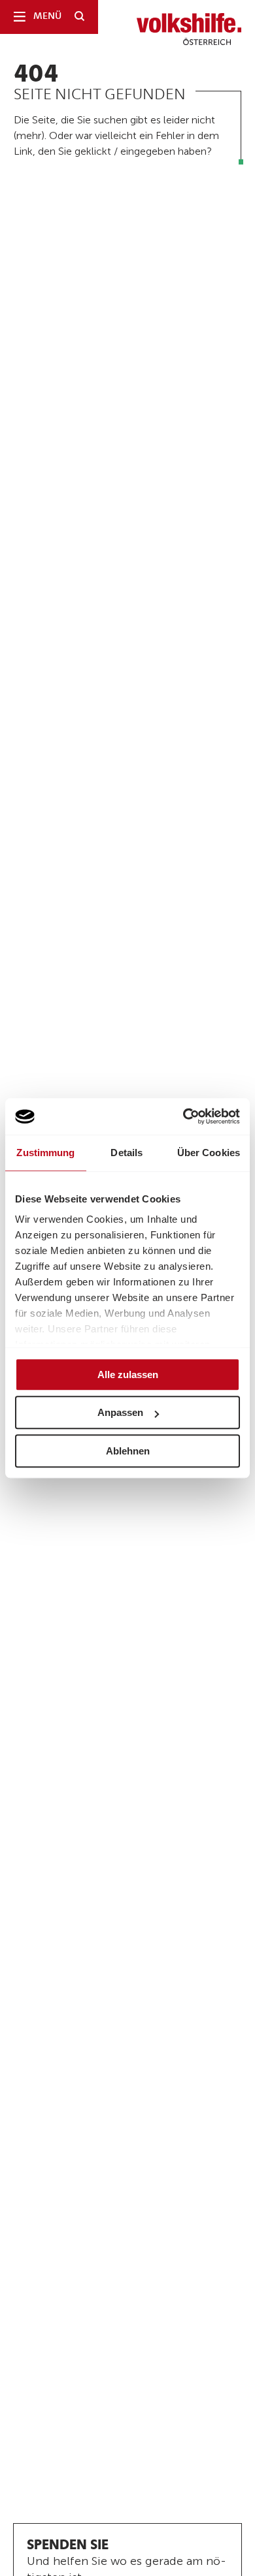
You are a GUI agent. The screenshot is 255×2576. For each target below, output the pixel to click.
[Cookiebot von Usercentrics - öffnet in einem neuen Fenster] (183, 1116)
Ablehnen (128, 1451)
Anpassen (120, 1412)
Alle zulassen (128, 1374)
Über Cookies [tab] (209, 1153)
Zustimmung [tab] (45, 1153)
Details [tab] (127, 1153)
